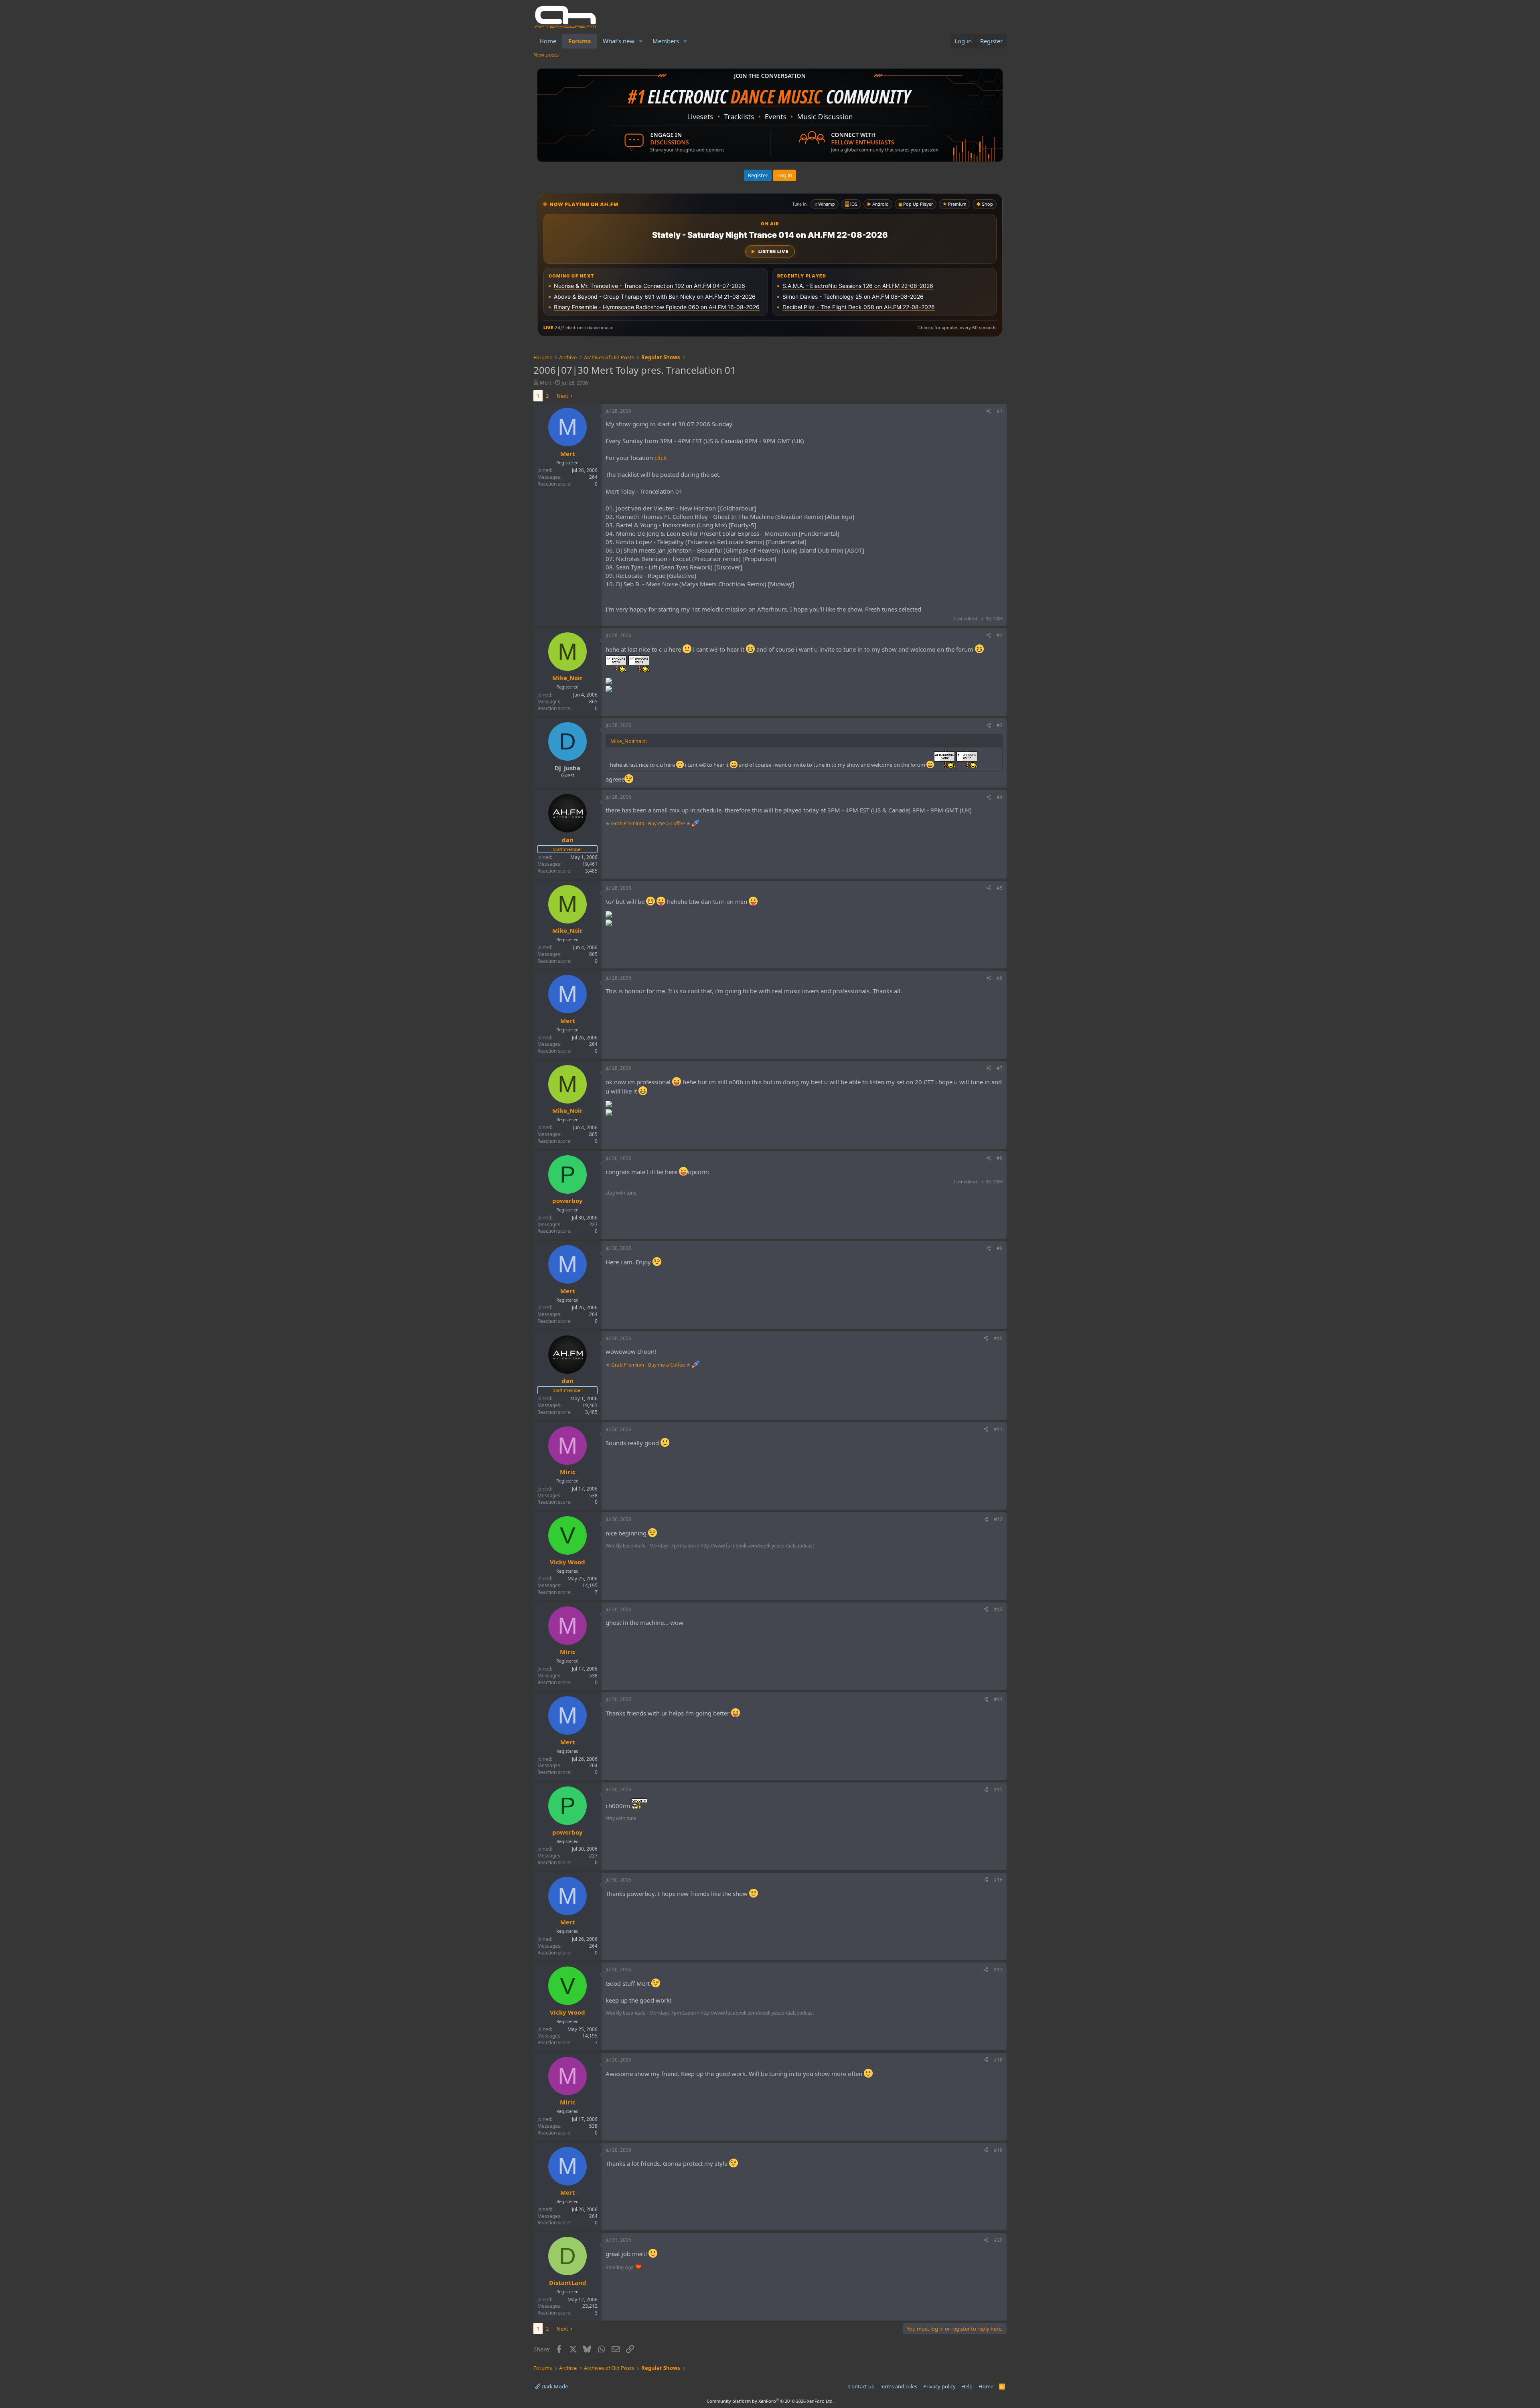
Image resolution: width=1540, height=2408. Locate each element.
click (661, 458)
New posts (546, 55)
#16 (998, 1880)
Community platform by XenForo (770, 2401)
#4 (1000, 797)
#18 (998, 2060)
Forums (580, 41)
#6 (1000, 978)
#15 (998, 1789)
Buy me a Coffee (667, 823)
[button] (641, 41)
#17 (998, 1970)
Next (562, 396)
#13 (998, 1609)
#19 (998, 2150)
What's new (619, 41)
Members (666, 41)
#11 (998, 1429)
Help (967, 2386)
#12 (998, 1519)
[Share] (989, 411)
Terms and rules (898, 2386)
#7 (1000, 1068)
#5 (1000, 888)
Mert (546, 383)
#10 (998, 1338)
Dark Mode (554, 2386)
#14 (998, 1699)
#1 (1000, 411)
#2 (1000, 635)
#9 (1000, 1248)
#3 (1000, 725)
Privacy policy (939, 2386)
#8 (1000, 1158)
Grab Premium (628, 823)
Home (548, 41)
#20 (998, 2240)
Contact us (861, 2386)
